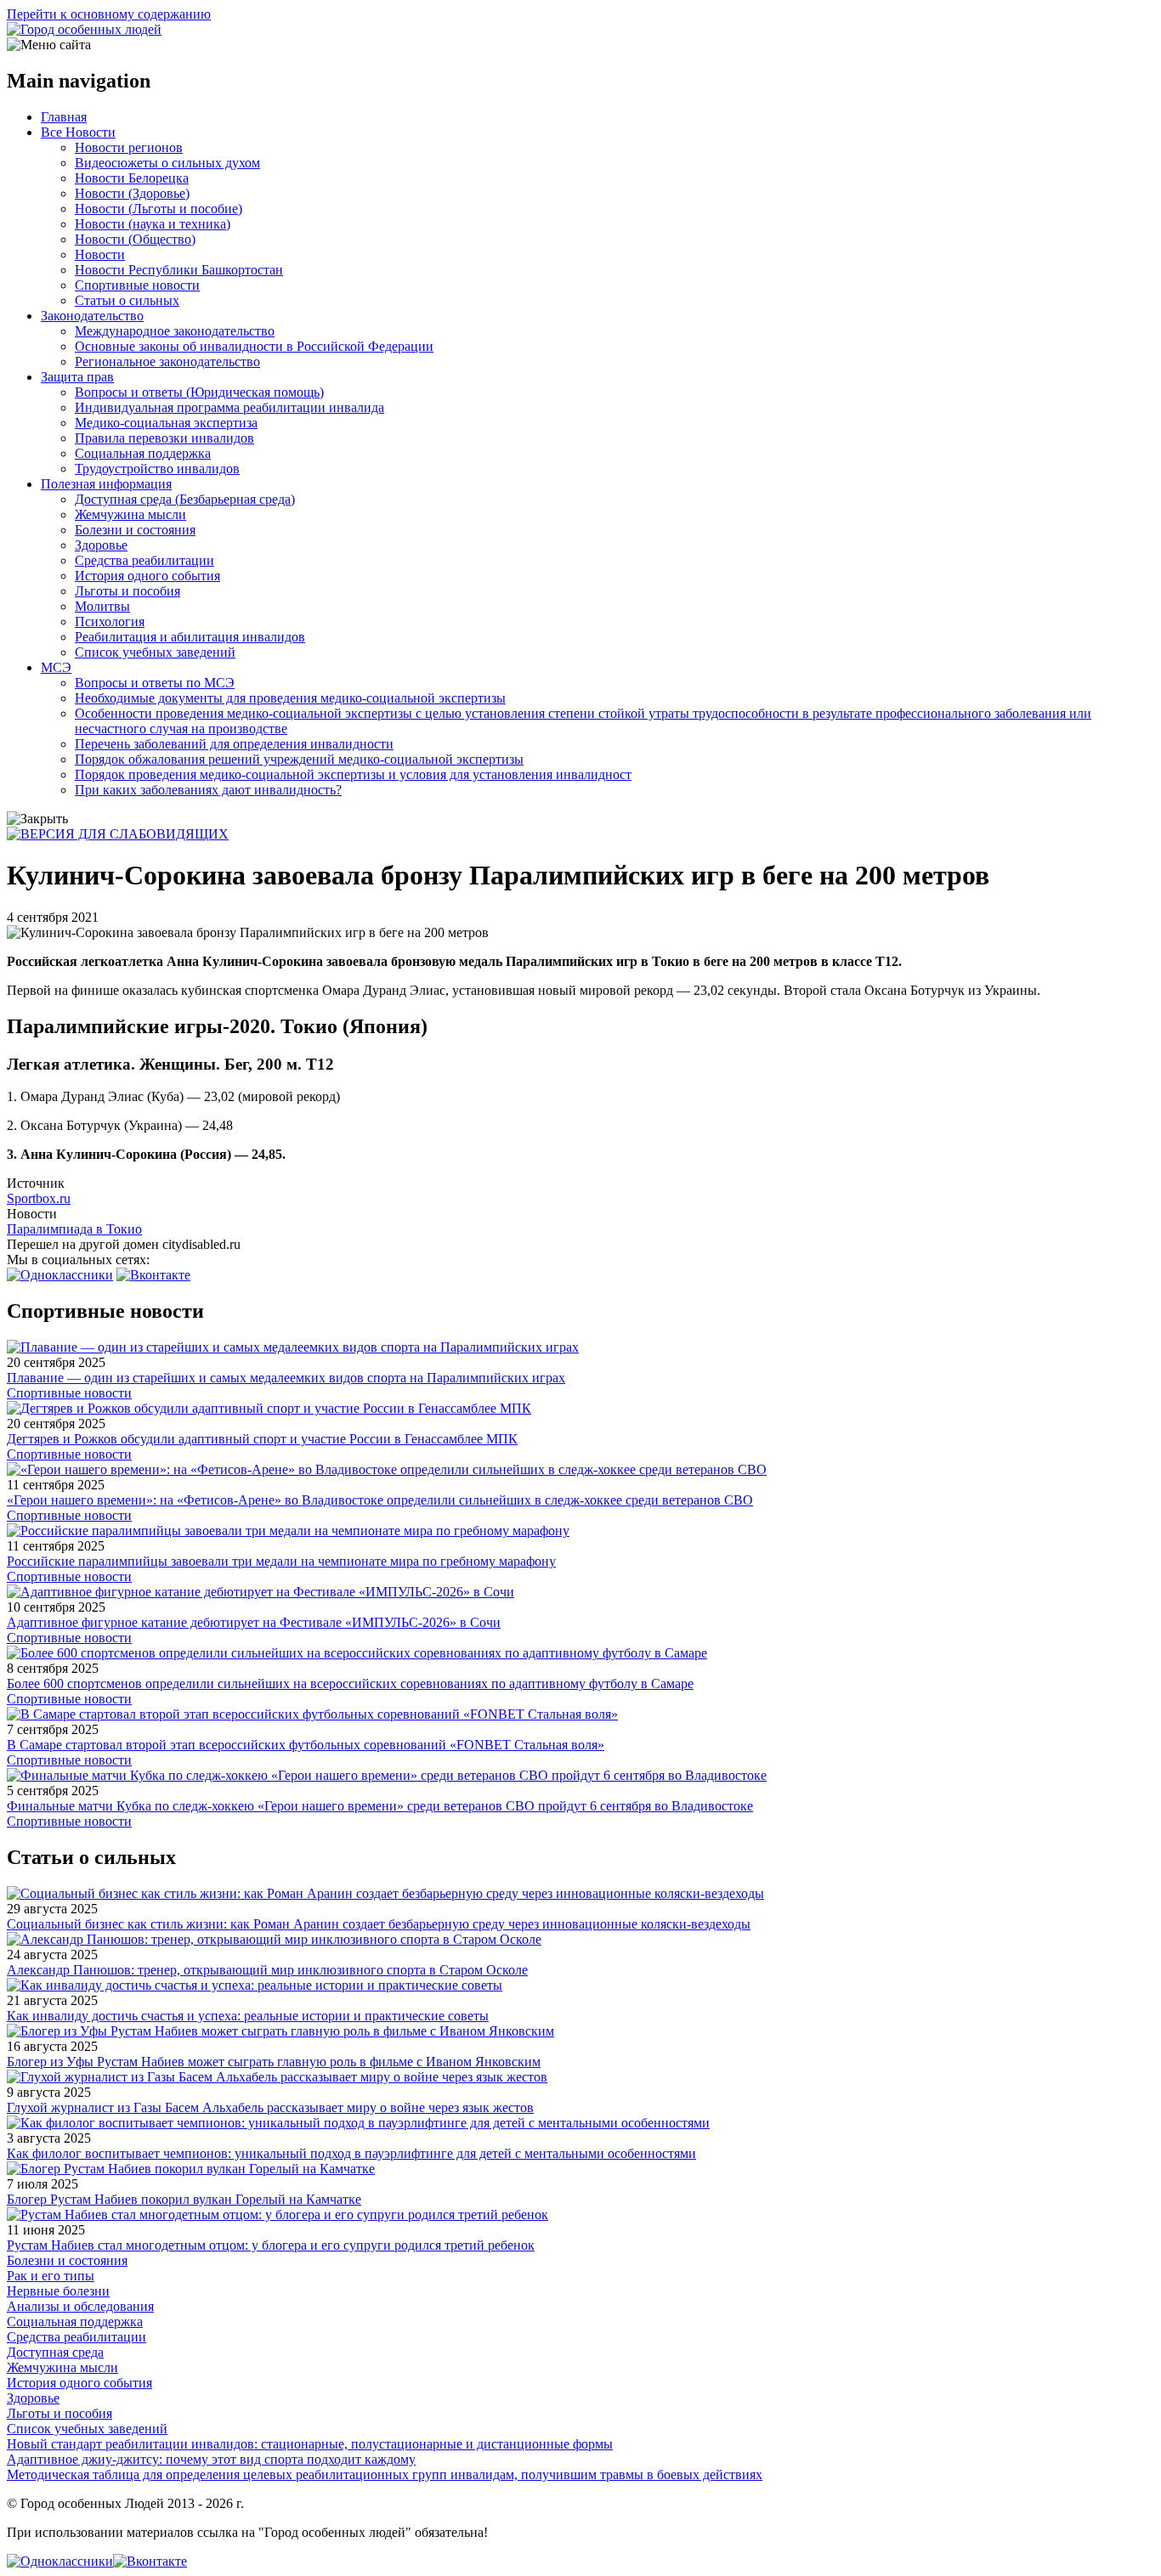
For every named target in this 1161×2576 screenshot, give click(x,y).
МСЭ (56, 667)
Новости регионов (129, 147)
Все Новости (78, 132)
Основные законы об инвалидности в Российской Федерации (254, 346)
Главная (64, 117)
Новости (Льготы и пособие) (159, 209)
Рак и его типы (51, 2276)
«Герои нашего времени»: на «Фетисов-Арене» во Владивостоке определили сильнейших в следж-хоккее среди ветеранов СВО (380, 1500)
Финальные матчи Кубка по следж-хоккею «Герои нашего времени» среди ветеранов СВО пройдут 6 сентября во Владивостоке (380, 1806)
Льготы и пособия (127, 591)
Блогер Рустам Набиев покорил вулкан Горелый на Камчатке (184, 2199)
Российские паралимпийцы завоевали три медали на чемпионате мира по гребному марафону (281, 1561)
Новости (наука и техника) (153, 224)
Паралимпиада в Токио (74, 1229)
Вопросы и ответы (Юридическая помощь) (199, 392)
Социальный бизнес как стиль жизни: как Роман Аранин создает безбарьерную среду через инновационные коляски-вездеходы (379, 1924)
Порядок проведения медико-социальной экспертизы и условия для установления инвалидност (353, 774)
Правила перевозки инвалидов (164, 438)
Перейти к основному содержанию (109, 14)
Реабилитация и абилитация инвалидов (190, 637)
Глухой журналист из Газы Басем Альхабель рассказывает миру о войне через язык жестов (270, 2107)
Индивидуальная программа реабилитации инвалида (229, 407)
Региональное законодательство (167, 362)
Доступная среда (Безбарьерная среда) (185, 499)
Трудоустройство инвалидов (157, 469)
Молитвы (102, 606)
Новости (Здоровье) (132, 193)
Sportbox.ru (39, 1198)
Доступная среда (55, 2352)
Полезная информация (106, 484)
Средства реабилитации (144, 560)
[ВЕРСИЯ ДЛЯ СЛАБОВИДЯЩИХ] (118, 834)
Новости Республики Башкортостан (179, 270)
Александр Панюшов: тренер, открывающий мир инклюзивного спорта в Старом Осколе (267, 1970)
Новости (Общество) (135, 239)
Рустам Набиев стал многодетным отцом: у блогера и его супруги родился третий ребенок (271, 2245)
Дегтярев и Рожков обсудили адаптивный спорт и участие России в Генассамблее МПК (262, 1439)
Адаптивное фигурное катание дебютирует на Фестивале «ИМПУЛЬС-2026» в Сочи (254, 1622)
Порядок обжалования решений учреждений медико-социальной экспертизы (299, 759)
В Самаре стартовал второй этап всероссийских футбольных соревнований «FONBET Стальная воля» (306, 1745)
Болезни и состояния (135, 530)
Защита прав (77, 377)
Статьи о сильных (127, 300)
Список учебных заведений (155, 652)
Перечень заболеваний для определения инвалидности (234, 744)
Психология (110, 621)
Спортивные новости (137, 285)
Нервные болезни (58, 2291)
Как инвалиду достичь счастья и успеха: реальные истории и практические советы (248, 2016)
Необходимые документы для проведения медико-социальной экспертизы (290, 698)
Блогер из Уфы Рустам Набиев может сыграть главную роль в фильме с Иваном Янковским (274, 2062)
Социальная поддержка (143, 453)
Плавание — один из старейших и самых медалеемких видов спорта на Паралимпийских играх (286, 1378)
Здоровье (101, 545)
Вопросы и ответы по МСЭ (155, 683)
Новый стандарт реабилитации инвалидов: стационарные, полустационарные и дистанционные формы (310, 2444)
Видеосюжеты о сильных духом (167, 163)
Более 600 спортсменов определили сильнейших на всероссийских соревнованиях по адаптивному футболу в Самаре (350, 1683)
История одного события (147, 576)
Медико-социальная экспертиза (166, 423)
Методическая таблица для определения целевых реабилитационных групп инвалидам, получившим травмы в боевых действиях (385, 2474)
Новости (100, 254)
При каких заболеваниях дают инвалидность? (208, 790)
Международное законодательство (175, 331)
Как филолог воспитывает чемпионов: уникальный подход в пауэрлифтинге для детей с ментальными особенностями (351, 2153)
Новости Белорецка (132, 178)
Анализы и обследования (80, 2306)
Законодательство (92, 316)
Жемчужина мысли (130, 514)
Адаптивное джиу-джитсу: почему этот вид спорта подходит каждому (211, 2459)
